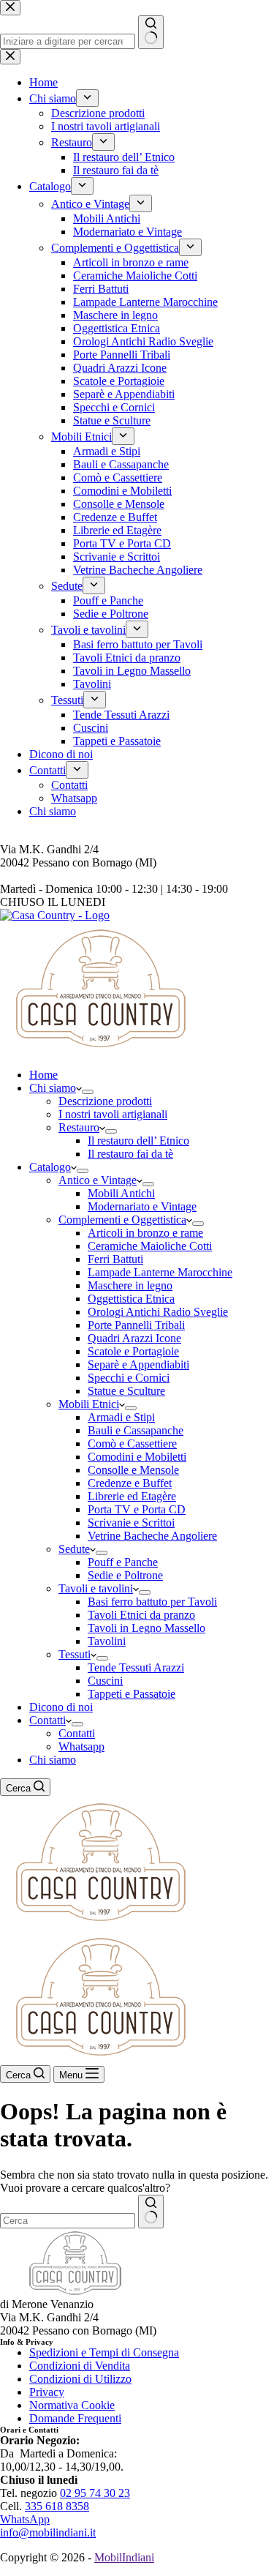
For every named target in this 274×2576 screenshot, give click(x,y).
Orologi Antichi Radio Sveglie (158, 1312)
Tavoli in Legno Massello (146, 1628)
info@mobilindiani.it (48, 2532)
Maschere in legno (130, 1285)
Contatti (47, 1720)
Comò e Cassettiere (132, 1444)
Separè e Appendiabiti (138, 1364)
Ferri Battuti (115, 1259)
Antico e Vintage (98, 1180)
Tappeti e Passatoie (132, 1694)
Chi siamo (53, 1088)
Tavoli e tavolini (96, 1588)
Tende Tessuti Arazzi (136, 1667)
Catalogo (50, 1167)
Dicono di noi (61, 1707)
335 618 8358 (57, 2506)
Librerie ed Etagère (132, 1496)
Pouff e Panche (123, 1562)
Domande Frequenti (75, 2418)
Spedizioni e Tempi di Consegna (104, 2352)
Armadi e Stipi (121, 1417)
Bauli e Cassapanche (136, 1430)
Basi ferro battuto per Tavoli (152, 1602)
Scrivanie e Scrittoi (131, 1523)
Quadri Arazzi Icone (134, 1338)
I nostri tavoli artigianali (113, 1114)
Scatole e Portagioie (133, 1351)
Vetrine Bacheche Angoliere (152, 1536)
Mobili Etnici (89, 1404)
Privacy (47, 2392)
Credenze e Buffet (130, 1483)
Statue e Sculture (126, 1391)
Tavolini (107, 1641)
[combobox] (68, 2221)
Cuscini (105, 1681)
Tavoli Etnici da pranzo (141, 1615)
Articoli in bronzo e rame (145, 1233)
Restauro (79, 1127)
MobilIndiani (124, 2557)
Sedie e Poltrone (125, 1575)
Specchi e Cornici (129, 1378)
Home (43, 1075)
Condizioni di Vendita (80, 2366)
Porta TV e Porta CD (137, 1509)
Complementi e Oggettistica (122, 1220)
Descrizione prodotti (105, 1101)
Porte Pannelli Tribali (136, 1325)
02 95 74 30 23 (95, 2493)
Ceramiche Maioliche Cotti (150, 1246)
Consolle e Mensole (133, 1470)
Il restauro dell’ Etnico (138, 1141)
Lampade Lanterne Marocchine (160, 1272)
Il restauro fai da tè (130, 1154)
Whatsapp (81, 1746)
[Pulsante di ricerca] (151, 2212)
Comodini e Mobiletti (137, 1457)
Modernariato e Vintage (142, 1206)
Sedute (74, 1549)
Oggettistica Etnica (131, 1299)
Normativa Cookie (72, 2405)
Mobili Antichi (121, 1193)
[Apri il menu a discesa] (88, 1092)
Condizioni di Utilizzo (80, 2379)
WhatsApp (25, 2519)
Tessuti (75, 1654)
